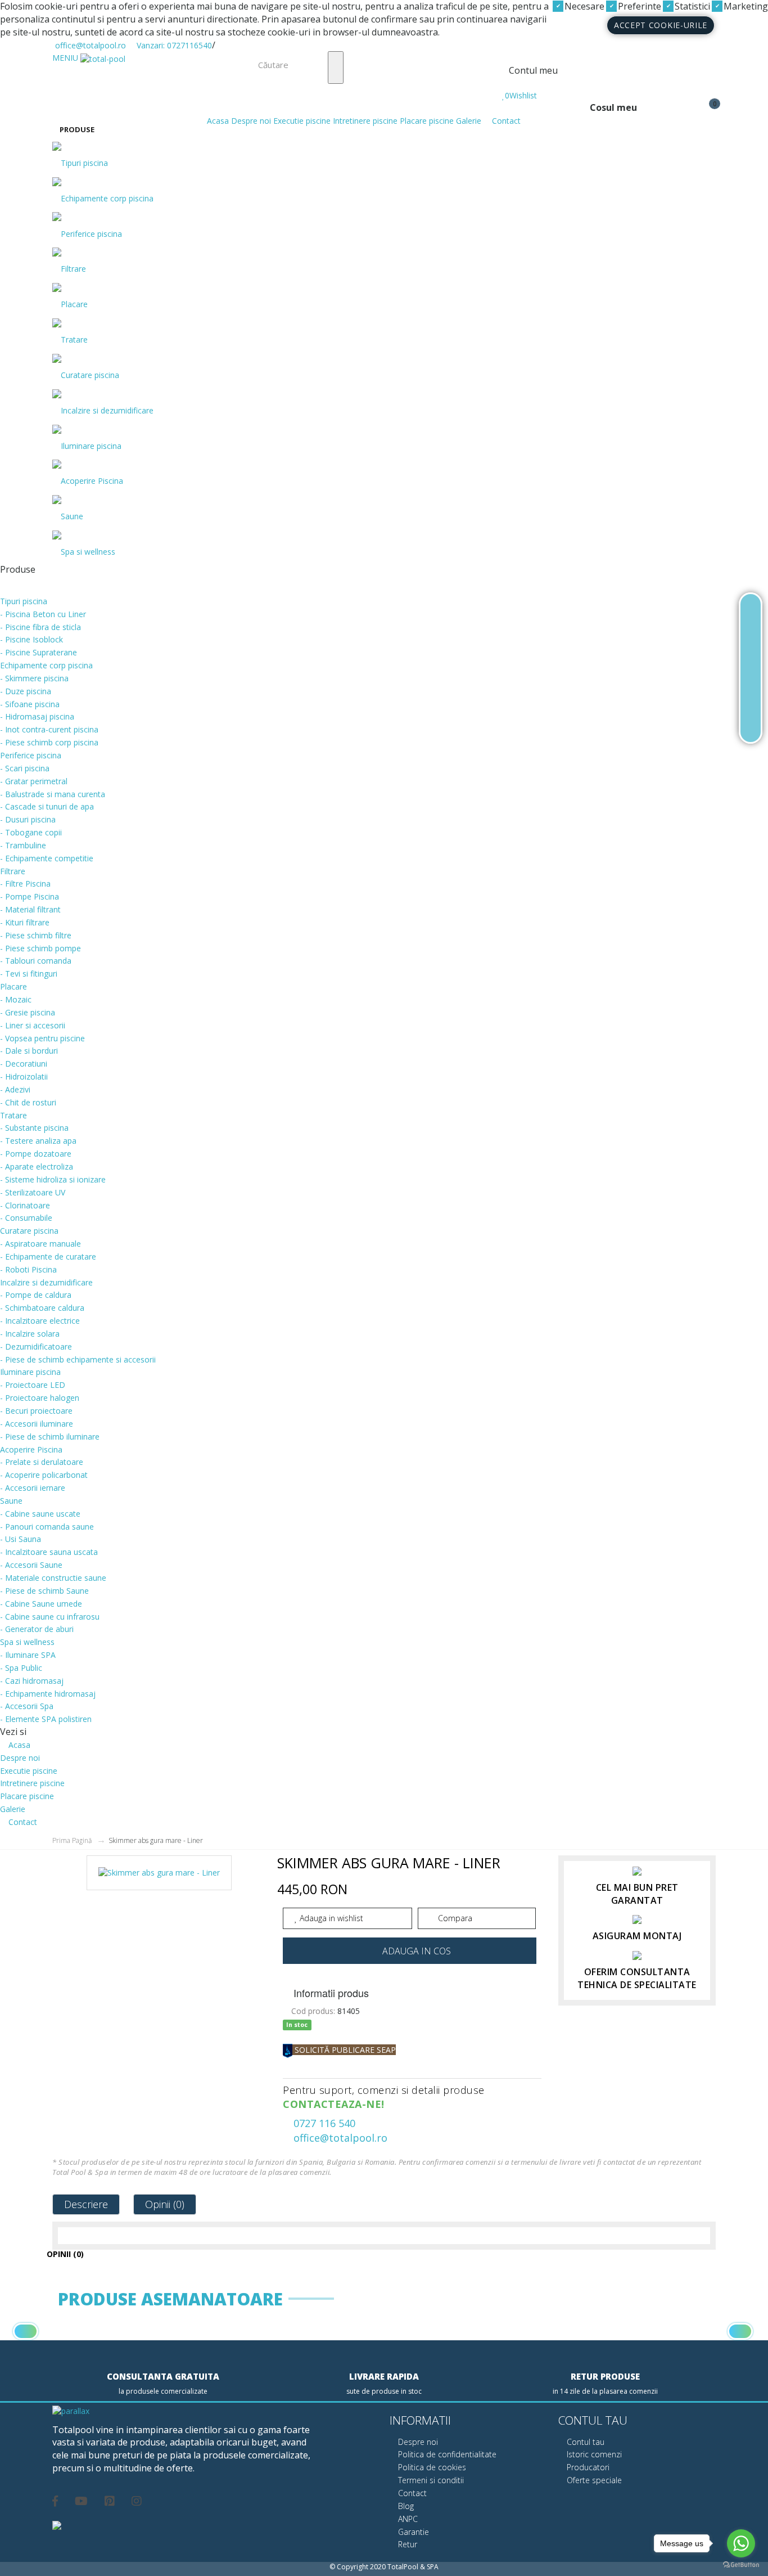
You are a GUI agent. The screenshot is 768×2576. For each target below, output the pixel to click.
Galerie (469, 121)
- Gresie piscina (28, 1012)
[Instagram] (137, 2499)
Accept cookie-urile (661, 25)
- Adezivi (15, 1089)
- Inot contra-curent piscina (49, 729)
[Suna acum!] (751, 668)
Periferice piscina (91, 234)
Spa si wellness (88, 552)
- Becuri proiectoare (36, 1411)
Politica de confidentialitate (446, 2454)
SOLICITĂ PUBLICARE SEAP (344, 2050)
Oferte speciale (593, 2480)
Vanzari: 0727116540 (173, 45)
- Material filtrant (30, 909)
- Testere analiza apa (38, 1141)
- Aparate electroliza (37, 1166)
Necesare (583, 6)
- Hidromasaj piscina (37, 716)
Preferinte (638, 6)
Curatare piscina (90, 375)
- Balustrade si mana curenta (53, 794)
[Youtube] (81, 2499)
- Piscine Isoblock (31, 639)
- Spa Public (21, 1668)
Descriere (86, 2204)
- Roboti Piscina (28, 1269)
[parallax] (71, 2412)
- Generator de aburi (37, 1629)
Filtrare (73, 269)
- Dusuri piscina (28, 819)
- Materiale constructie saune (53, 1578)
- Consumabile (26, 1218)
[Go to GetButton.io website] (741, 2565)
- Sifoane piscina (30, 704)
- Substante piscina (34, 1128)
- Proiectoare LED (33, 1385)
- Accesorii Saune (31, 1565)
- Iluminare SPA (28, 1655)
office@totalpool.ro (89, 45)
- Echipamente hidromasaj (48, 1694)
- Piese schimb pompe (40, 948)
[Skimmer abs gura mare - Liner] (159, 1877)
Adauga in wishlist (330, 1918)
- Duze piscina (26, 691)
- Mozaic (16, 999)
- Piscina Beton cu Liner (43, 614)
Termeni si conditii (430, 2480)
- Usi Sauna (21, 1539)
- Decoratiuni (24, 1064)
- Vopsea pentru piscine (42, 1038)
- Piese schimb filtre (36, 935)
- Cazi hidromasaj (32, 1681)
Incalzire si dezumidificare (107, 410)
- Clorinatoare (25, 1205)
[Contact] (751, 723)
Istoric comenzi (593, 2454)
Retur (406, 2544)
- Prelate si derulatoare (42, 1462)
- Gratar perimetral (34, 781)
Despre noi (251, 121)
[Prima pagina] (751, 613)
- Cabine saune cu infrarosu (50, 1617)
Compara (454, 1918)
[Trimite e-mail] (751, 696)
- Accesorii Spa (27, 1706)
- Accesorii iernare (33, 1488)
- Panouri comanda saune (47, 1527)
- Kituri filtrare (25, 922)
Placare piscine (427, 121)
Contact (505, 121)
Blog (405, 2506)
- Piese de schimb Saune (44, 1591)
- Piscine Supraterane (39, 652)
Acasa (217, 121)
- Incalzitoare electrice (40, 1321)
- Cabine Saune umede (41, 1604)
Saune (72, 516)
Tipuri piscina (84, 163)
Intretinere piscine (365, 121)
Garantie (412, 2532)
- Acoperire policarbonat (44, 1475)
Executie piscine (302, 121)
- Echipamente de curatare (48, 1256)
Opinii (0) (165, 2204)
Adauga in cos (417, 1951)
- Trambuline (23, 845)
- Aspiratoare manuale (40, 1244)
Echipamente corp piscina (107, 198)
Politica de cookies (431, 2467)
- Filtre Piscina (25, 884)
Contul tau (584, 2442)
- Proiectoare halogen (40, 1398)
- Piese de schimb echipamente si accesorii (78, 1359)
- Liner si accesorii (33, 1025)
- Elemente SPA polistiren (46, 1719)
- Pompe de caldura (36, 1295)
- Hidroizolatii (24, 1076)
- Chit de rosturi (28, 1102)
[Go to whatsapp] (741, 2543)
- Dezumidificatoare (36, 1347)
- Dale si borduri (29, 1051)
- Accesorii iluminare (37, 1424)
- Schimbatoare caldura (42, 1308)
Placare (74, 304)
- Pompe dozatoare (36, 1154)
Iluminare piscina (91, 446)
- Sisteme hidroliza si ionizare (53, 1179)
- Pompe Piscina (30, 896)
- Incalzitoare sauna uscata (49, 1552)
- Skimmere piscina (34, 678)
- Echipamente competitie (47, 858)
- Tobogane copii (31, 832)
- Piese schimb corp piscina (49, 742)
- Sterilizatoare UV (33, 1192)
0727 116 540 (323, 2123)
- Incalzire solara (30, 1334)
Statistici (691, 6)
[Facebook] (55, 2499)
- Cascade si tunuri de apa (47, 806)
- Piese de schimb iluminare (50, 1437)
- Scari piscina (25, 768)
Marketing (745, 6)
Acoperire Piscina (92, 481)
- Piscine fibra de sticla (40, 627)
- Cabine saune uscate (40, 1514)
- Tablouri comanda (36, 961)
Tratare (74, 340)
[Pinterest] (110, 2499)
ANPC (407, 2519)
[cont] (505, 84)
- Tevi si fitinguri (29, 974)
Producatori (587, 2467)
